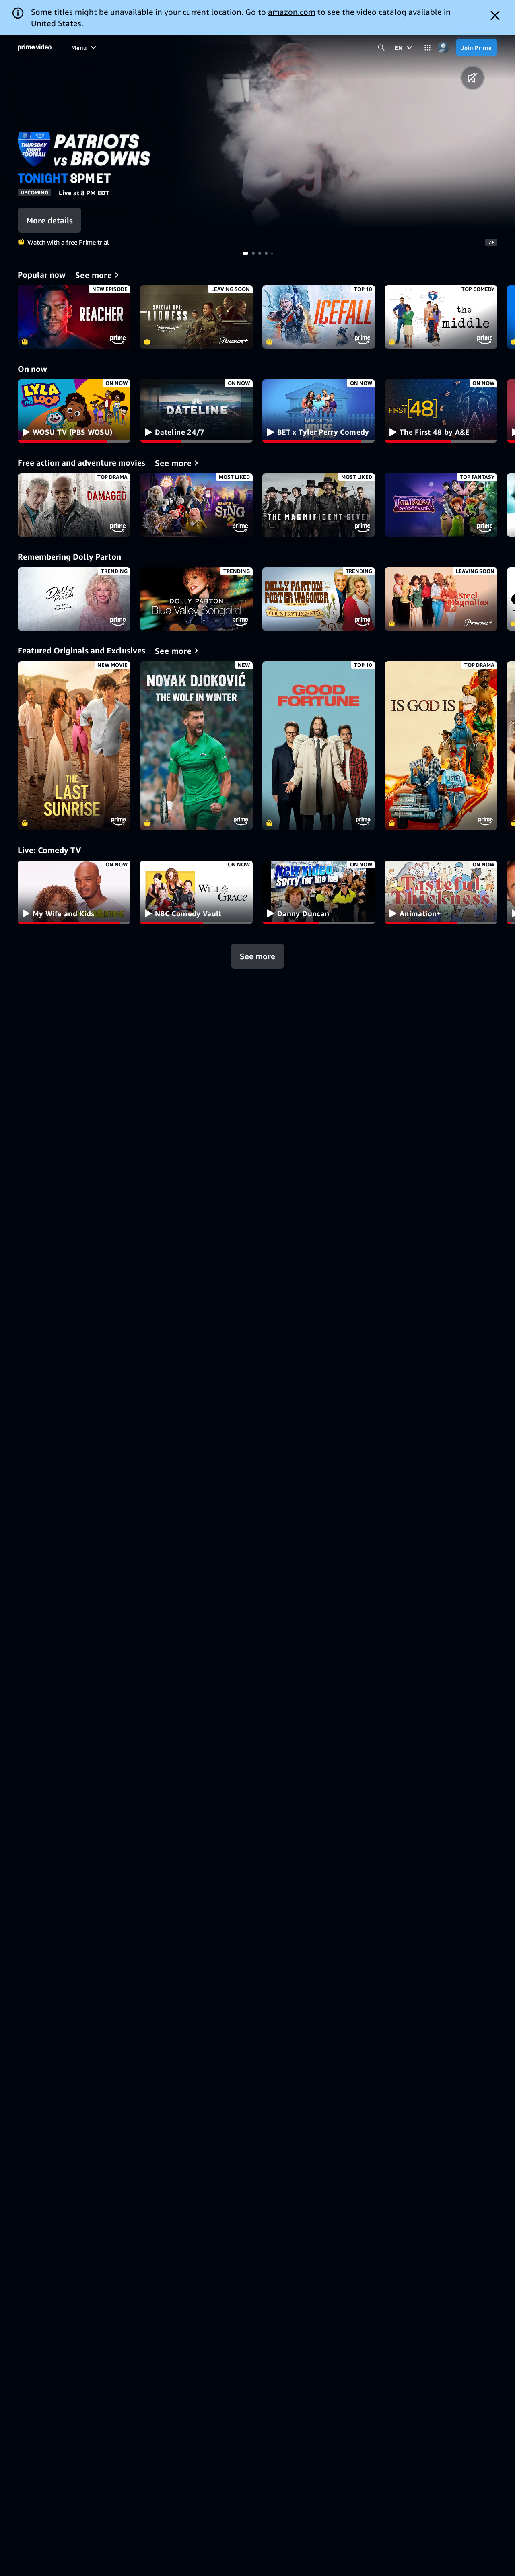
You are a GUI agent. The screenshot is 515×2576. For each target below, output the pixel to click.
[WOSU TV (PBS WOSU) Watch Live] (74, 411)
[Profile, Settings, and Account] (443, 48)
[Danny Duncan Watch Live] (319, 892)
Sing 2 (196, 505)
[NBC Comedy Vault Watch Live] (196, 892)
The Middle (441, 317)
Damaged (74, 505)
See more (257, 956)
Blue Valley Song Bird (196, 599)
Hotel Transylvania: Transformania (441, 505)
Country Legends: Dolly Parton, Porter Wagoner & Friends (319, 599)
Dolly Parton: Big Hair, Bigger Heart (74, 599)
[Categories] (427, 48)
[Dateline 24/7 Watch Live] (196, 411)
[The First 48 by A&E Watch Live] (441, 411)
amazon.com (292, 12)
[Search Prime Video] (381, 48)
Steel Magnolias (441, 599)
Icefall (319, 317)
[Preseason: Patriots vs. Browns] (343, 132)
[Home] (35, 47)
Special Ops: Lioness (196, 317)
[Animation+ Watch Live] (441, 892)
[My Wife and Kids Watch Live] (74, 892)
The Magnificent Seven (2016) (319, 505)
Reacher (74, 317)
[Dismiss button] (495, 15)
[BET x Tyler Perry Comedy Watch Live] (319, 411)
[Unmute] (473, 78)
